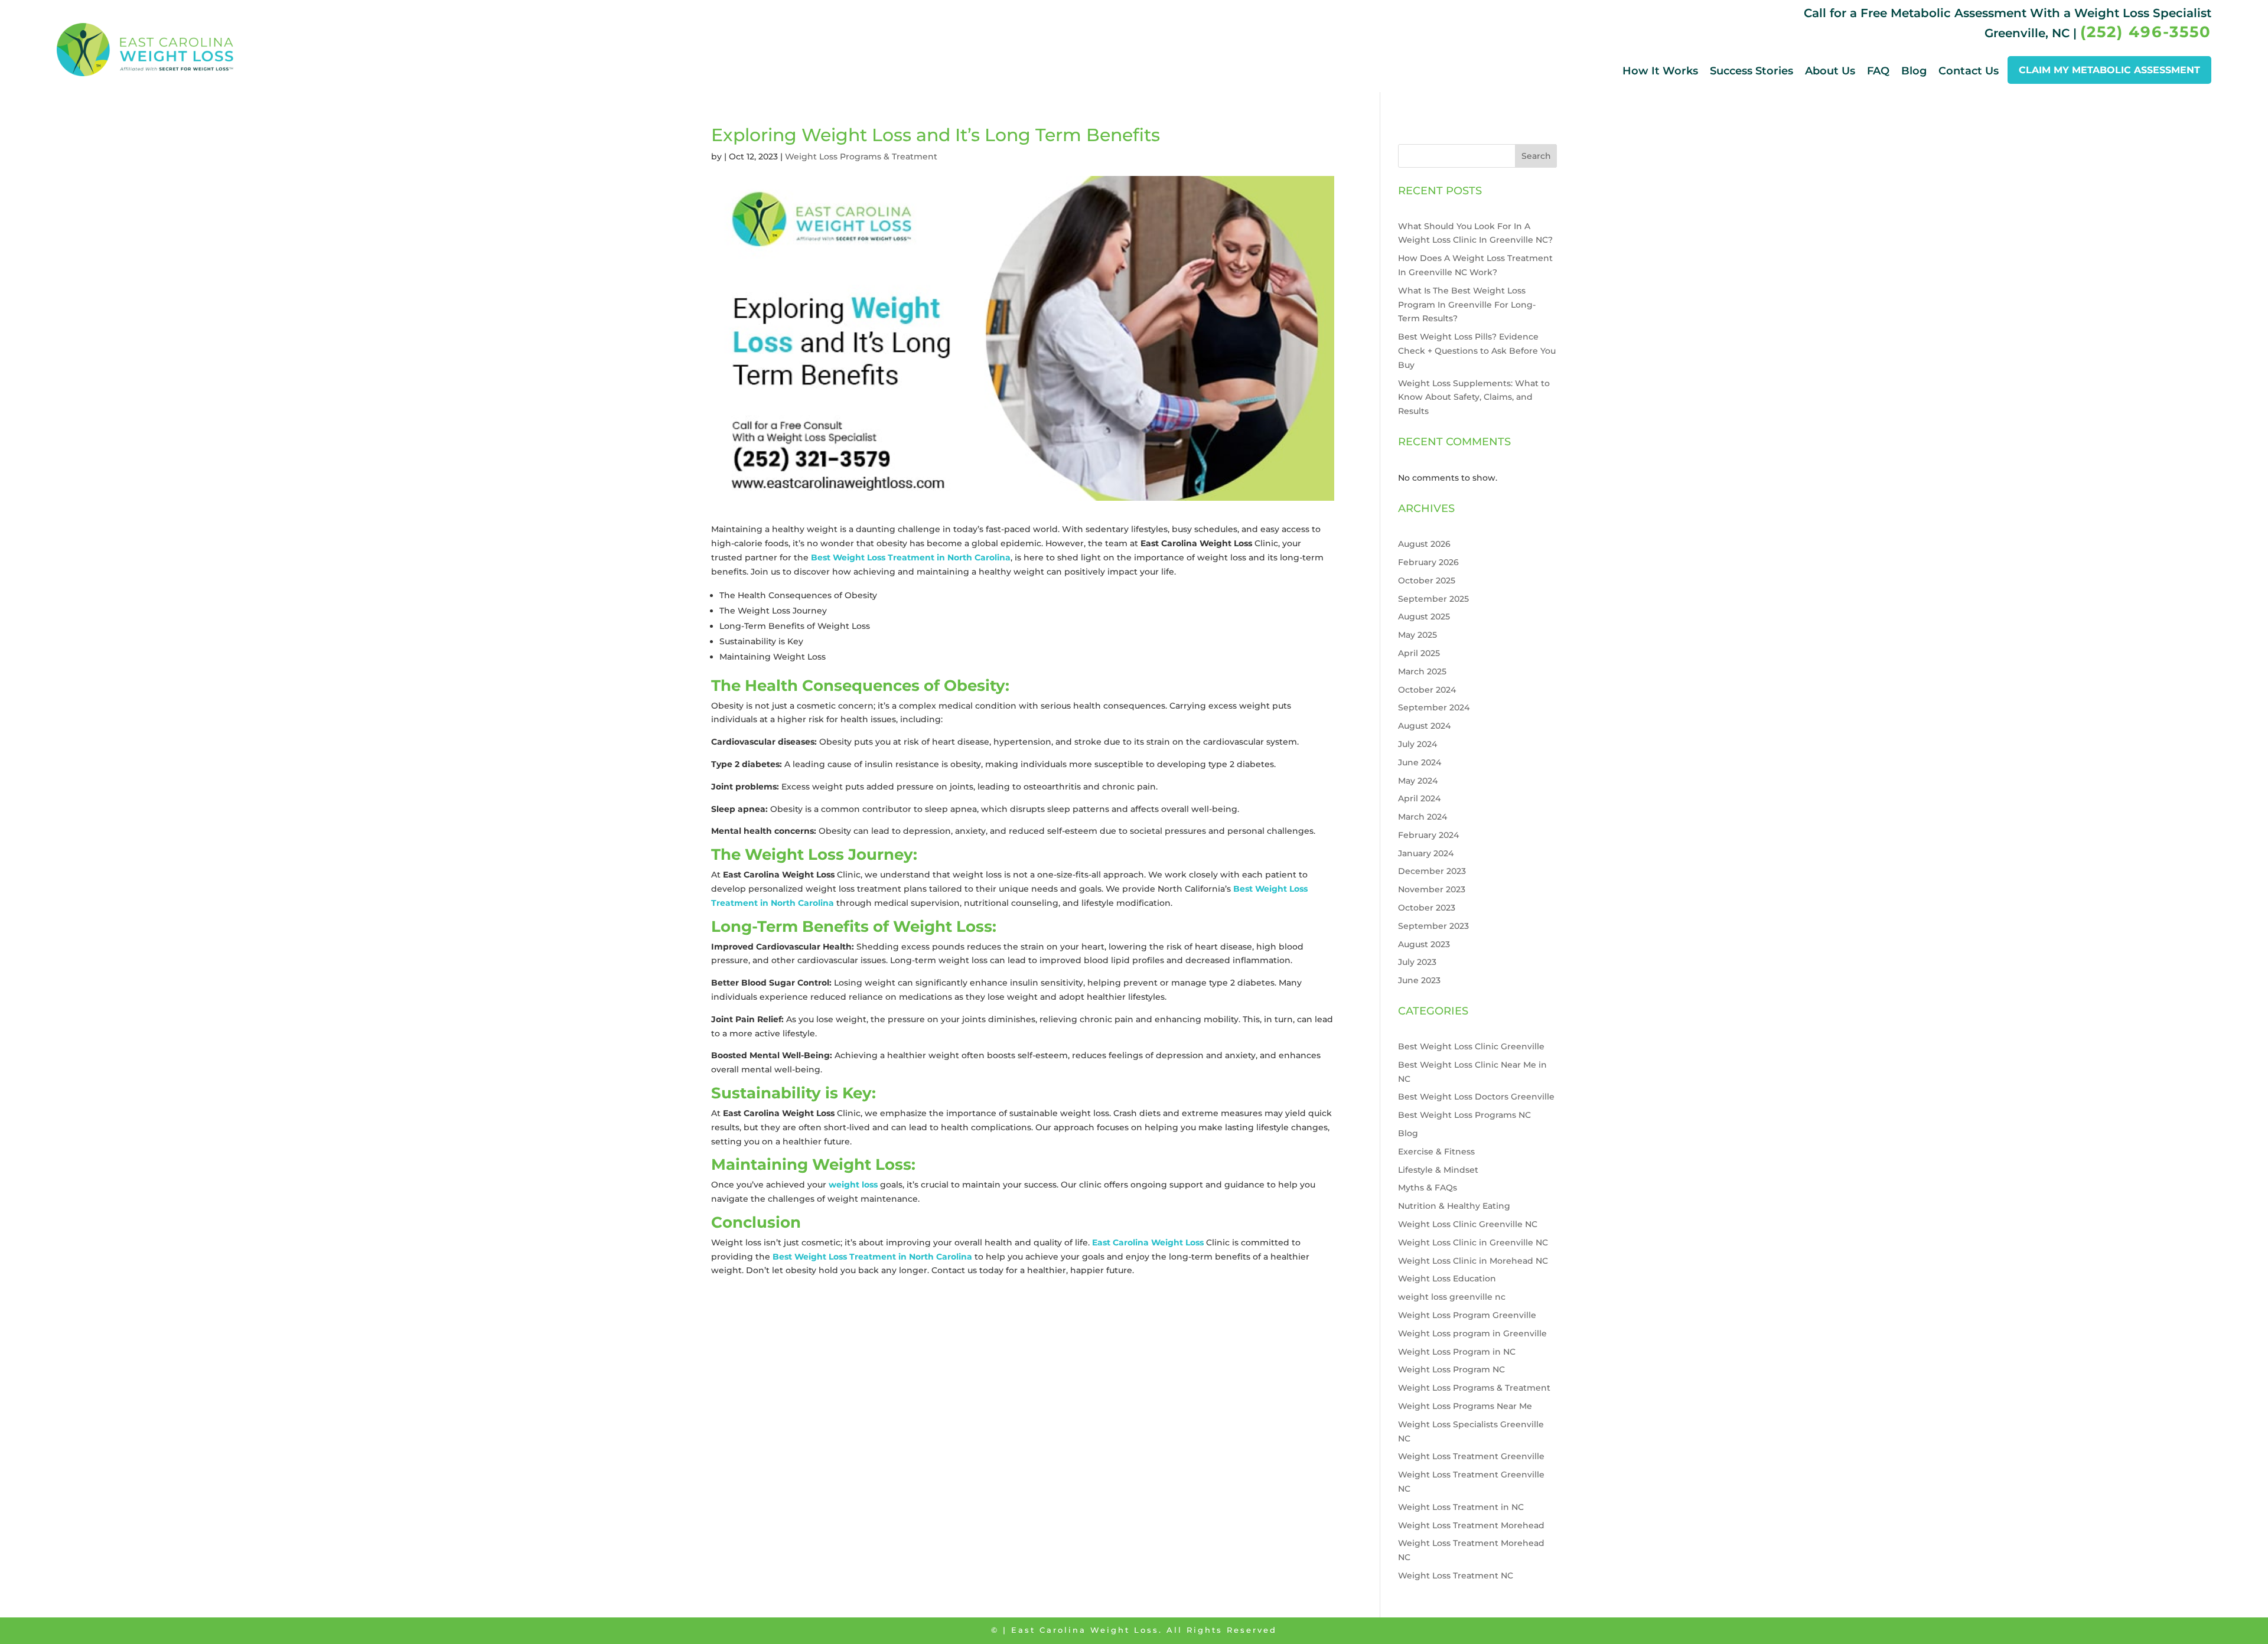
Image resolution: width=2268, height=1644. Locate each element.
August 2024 (1424, 726)
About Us (1830, 71)
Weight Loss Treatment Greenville (1471, 1456)
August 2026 (1424, 544)
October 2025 (1427, 580)
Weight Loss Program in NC (1457, 1352)
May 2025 (1417, 635)
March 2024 (1423, 817)
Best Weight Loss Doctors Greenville (1476, 1097)
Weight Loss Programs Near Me (1465, 1406)
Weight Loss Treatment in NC (1461, 1507)
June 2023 (1419, 980)
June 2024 (1420, 762)
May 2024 (1418, 781)
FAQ (1878, 71)
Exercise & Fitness (1436, 1152)
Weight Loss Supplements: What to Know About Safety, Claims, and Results (1474, 397)
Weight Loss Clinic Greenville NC (1468, 1224)
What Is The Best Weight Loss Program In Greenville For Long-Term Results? (1467, 305)
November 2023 (1432, 889)
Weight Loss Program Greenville (1467, 1315)
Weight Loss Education (1447, 1278)
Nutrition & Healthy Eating (1454, 1206)
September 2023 (1433, 926)
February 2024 (1428, 835)
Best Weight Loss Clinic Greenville (1471, 1046)
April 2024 (1419, 798)
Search (1536, 156)
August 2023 (1424, 944)
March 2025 (1422, 671)
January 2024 (1426, 853)
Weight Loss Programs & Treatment (861, 156)
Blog (1914, 71)
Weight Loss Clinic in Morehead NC (1473, 1261)
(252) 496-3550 (2146, 32)
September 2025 (1433, 599)
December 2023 (1432, 871)
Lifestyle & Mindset (1438, 1170)
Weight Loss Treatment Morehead (1471, 1525)
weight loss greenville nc (1452, 1297)
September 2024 (1434, 707)
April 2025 (1419, 653)
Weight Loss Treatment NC (1456, 1575)
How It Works (1660, 71)
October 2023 (1427, 908)
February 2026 (1428, 562)
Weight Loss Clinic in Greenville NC (1473, 1242)
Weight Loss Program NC (1451, 1369)
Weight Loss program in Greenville (1472, 1333)
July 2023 (1417, 962)
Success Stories (1751, 71)
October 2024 (1427, 690)
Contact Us (1969, 71)
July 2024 (1417, 744)
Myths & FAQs (1428, 1188)
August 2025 (1424, 616)
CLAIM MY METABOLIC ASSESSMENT (2109, 70)
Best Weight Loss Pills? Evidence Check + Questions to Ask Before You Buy (1477, 351)
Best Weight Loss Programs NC (1464, 1115)
